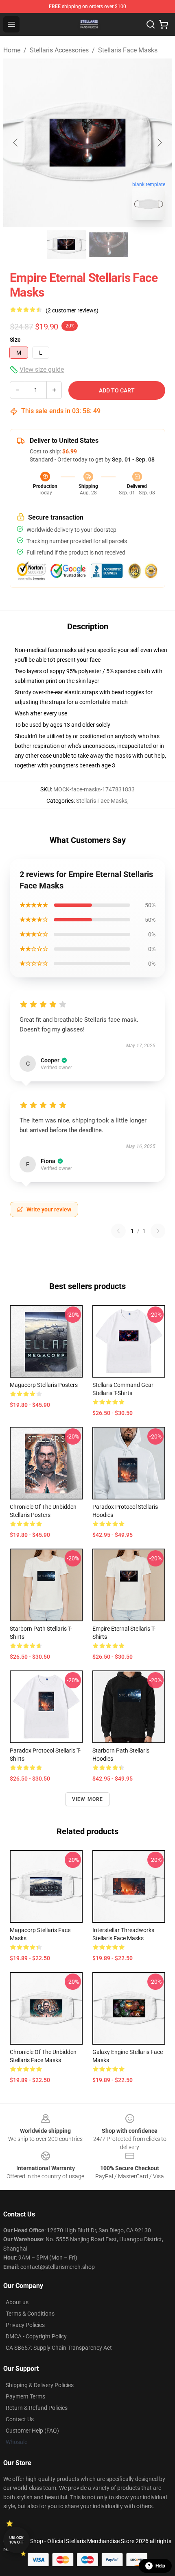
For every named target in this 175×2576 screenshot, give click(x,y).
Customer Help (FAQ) (32, 2431)
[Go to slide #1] (66, 245)
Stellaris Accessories (59, 50)
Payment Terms (25, 2396)
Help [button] (160, 2566)
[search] (151, 24)
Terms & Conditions (30, 2314)
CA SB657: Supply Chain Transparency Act (59, 2348)
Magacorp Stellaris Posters (44, 1385)
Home (12, 50)
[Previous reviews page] (118, 1231)
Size (15, 340)
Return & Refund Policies (37, 2408)
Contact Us (20, 2419)
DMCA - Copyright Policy (36, 2336)
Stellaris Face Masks (128, 50)
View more (88, 1799)
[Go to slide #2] (109, 245)
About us (17, 2302)
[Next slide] (159, 143)
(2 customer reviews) (72, 310)
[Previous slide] (16, 143)
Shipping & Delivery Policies (40, 2385)
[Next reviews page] (158, 1231)
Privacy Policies (25, 2325)
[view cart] (164, 24)
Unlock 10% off (16, 2540)
